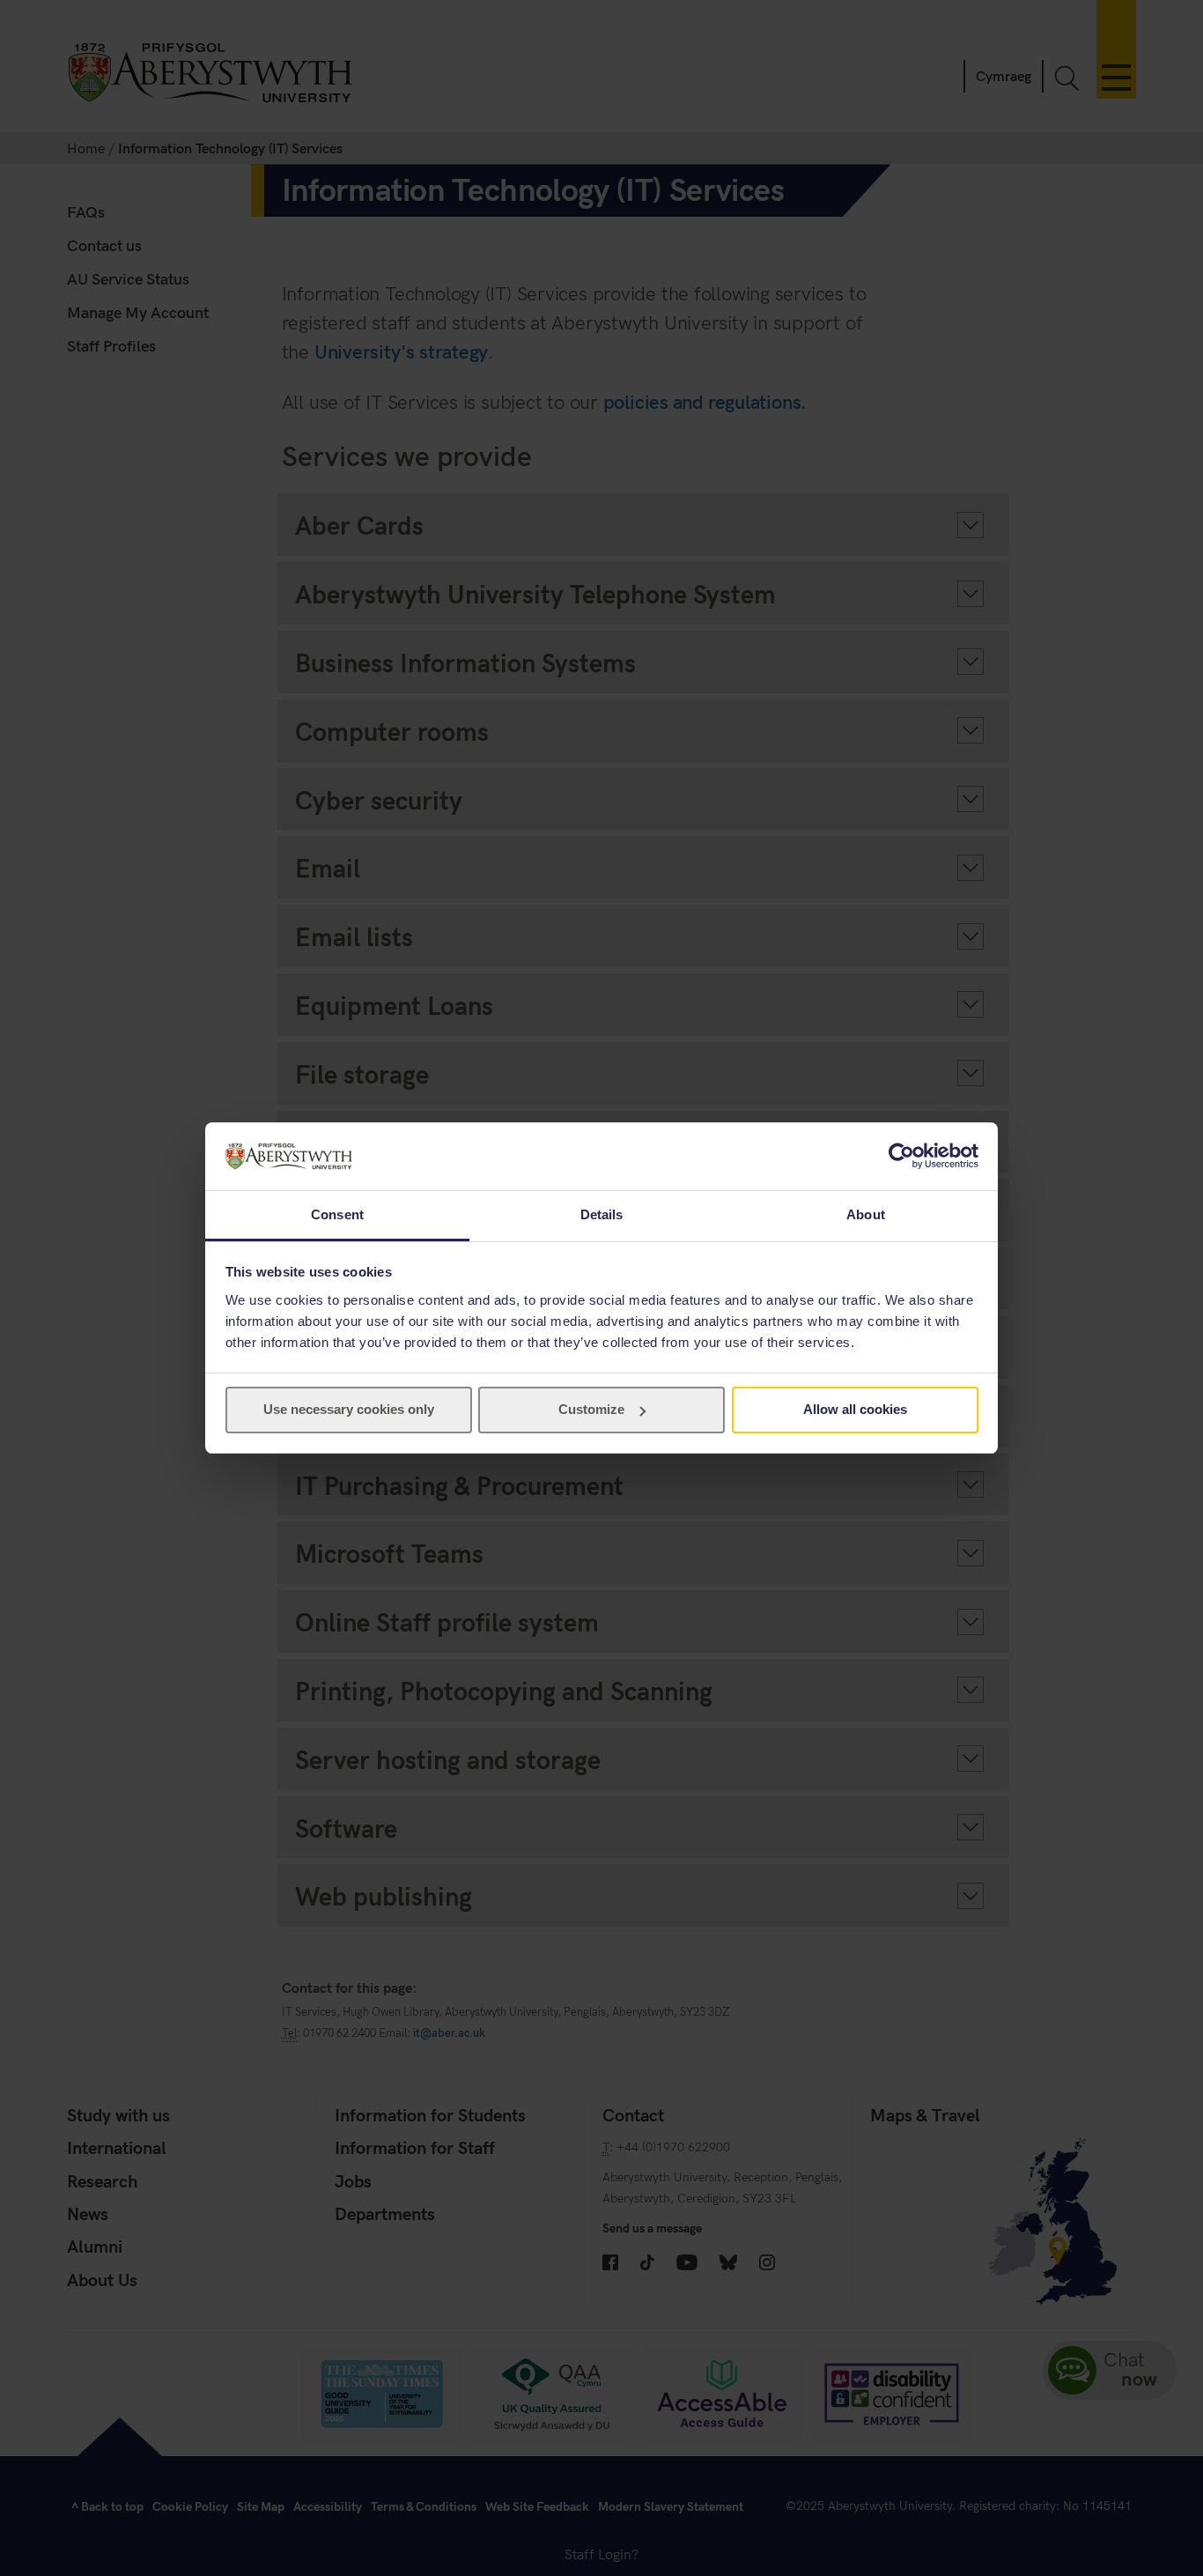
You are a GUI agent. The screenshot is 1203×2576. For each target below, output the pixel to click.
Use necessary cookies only (349, 1409)
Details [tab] (602, 1214)
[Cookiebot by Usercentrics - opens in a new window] (901, 1156)
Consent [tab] (337, 1214)
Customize (591, 1409)
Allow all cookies (855, 1409)
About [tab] (866, 1214)
